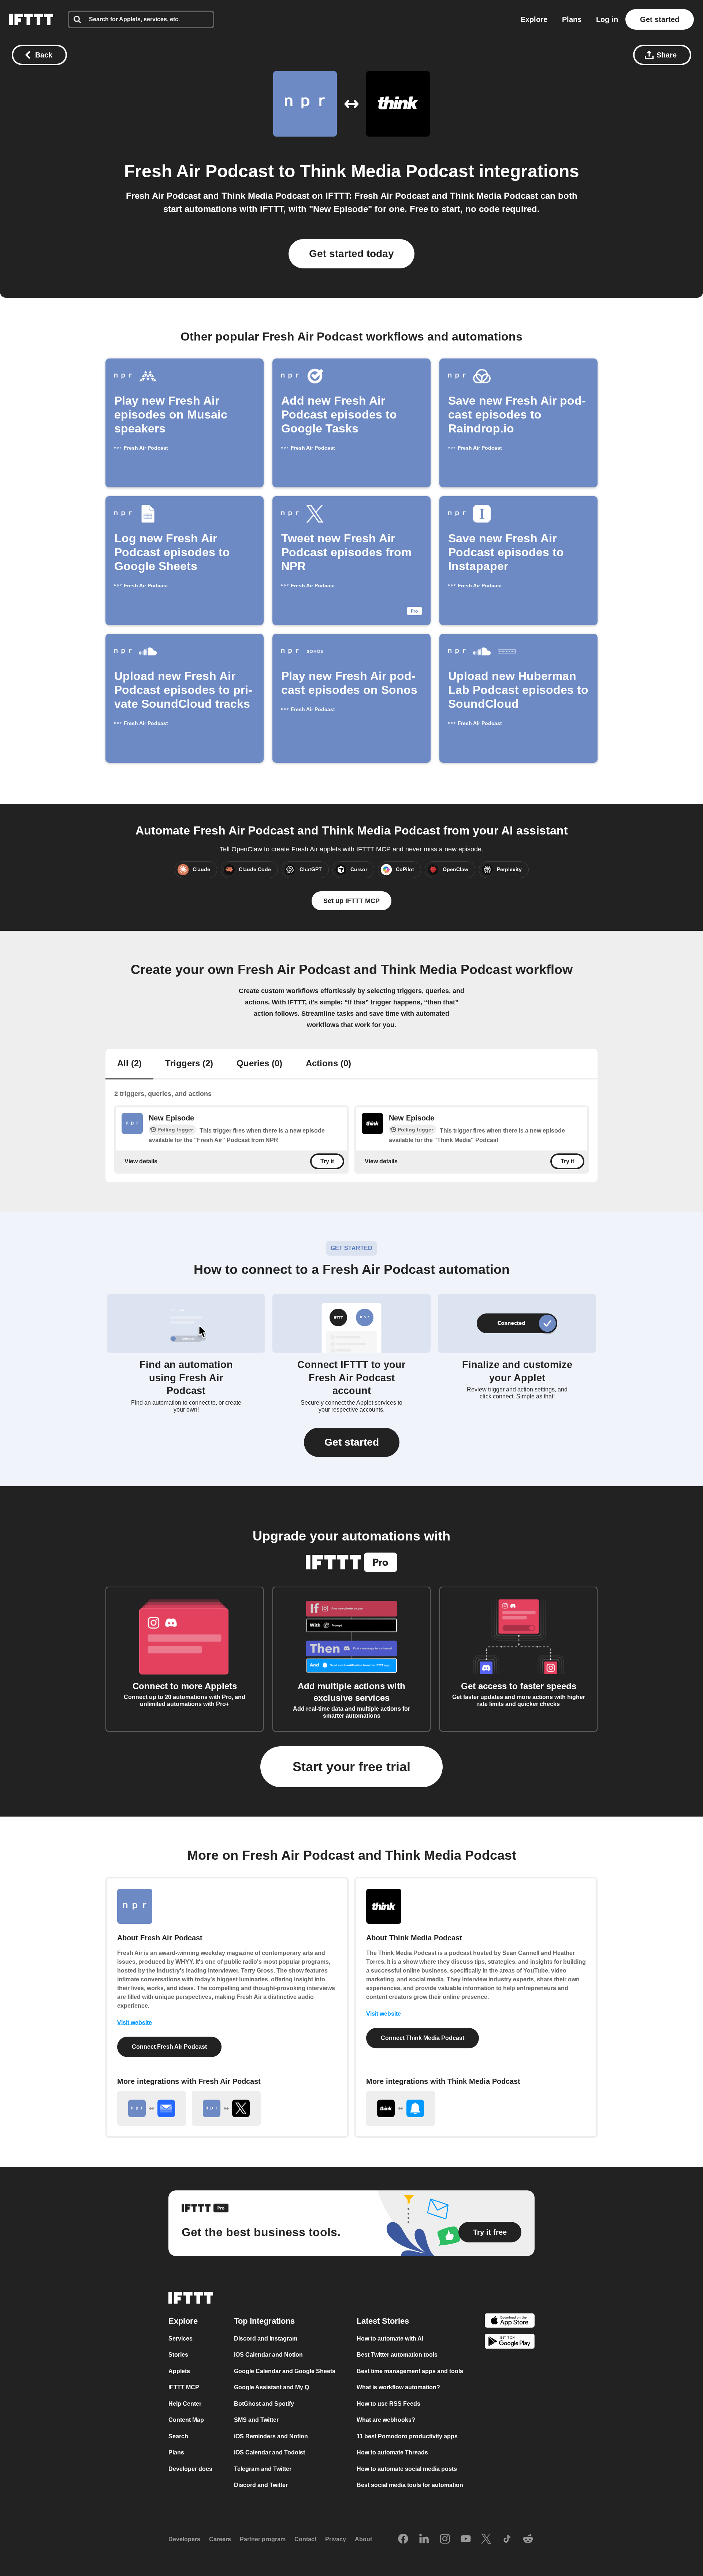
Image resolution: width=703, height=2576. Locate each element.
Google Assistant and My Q (271, 2387)
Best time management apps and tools (410, 2371)
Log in (607, 19)
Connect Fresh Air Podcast (169, 2047)
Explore (534, 19)
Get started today (351, 254)
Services (181, 2339)
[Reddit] (528, 2539)
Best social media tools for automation (410, 2485)
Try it (327, 1161)
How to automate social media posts (407, 2469)
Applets (179, 2371)
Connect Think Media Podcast (423, 2038)
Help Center (185, 2404)
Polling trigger (175, 1130)
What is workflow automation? (398, 2387)
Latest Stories (383, 2321)
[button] (352, 1442)
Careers (220, 2539)
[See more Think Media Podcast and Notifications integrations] (401, 2108)
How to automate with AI (390, 2339)
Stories (178, 2355)
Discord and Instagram (266, 2339)
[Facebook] (403, 2539)
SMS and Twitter (256, 2420)
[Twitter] (486, 2539)
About (363, 2539)
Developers (184, 2539)
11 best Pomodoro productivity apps (407, 2436)
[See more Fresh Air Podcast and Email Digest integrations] (152, 2108)
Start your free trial (351, 1767)
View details (141, 1161)
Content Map (186, 2420)
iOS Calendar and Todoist (269, 2452)
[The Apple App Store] (510, 2322)
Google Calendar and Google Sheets (285, 2371)
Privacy (336, 2539)
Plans (572, 19)
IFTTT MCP (184, 2387)
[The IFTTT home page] (31, 19)
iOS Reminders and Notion (271, 2436)
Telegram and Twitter (263, 2469)
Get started (660, 19)
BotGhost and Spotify (264, 2404)
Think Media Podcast (387, 171)
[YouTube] (466, 2539)
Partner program (263, 2539)
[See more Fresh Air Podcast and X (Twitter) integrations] (226, 2108)
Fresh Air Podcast (199, 171)
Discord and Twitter (261, 2485)
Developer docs (190, 2469)
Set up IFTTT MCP (351, 901)
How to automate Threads (392, 2452)
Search (178, 2436)
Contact (305, 2539)
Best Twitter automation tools (397, 2355)
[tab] (129, 1064)
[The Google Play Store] (510, 2343)
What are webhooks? (386, 2420)
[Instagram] (445, 2539)
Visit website (135, 2023)
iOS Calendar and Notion (268, 2355)
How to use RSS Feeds (388, 2404)
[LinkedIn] (424, 2539)
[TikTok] (507, 2539)
